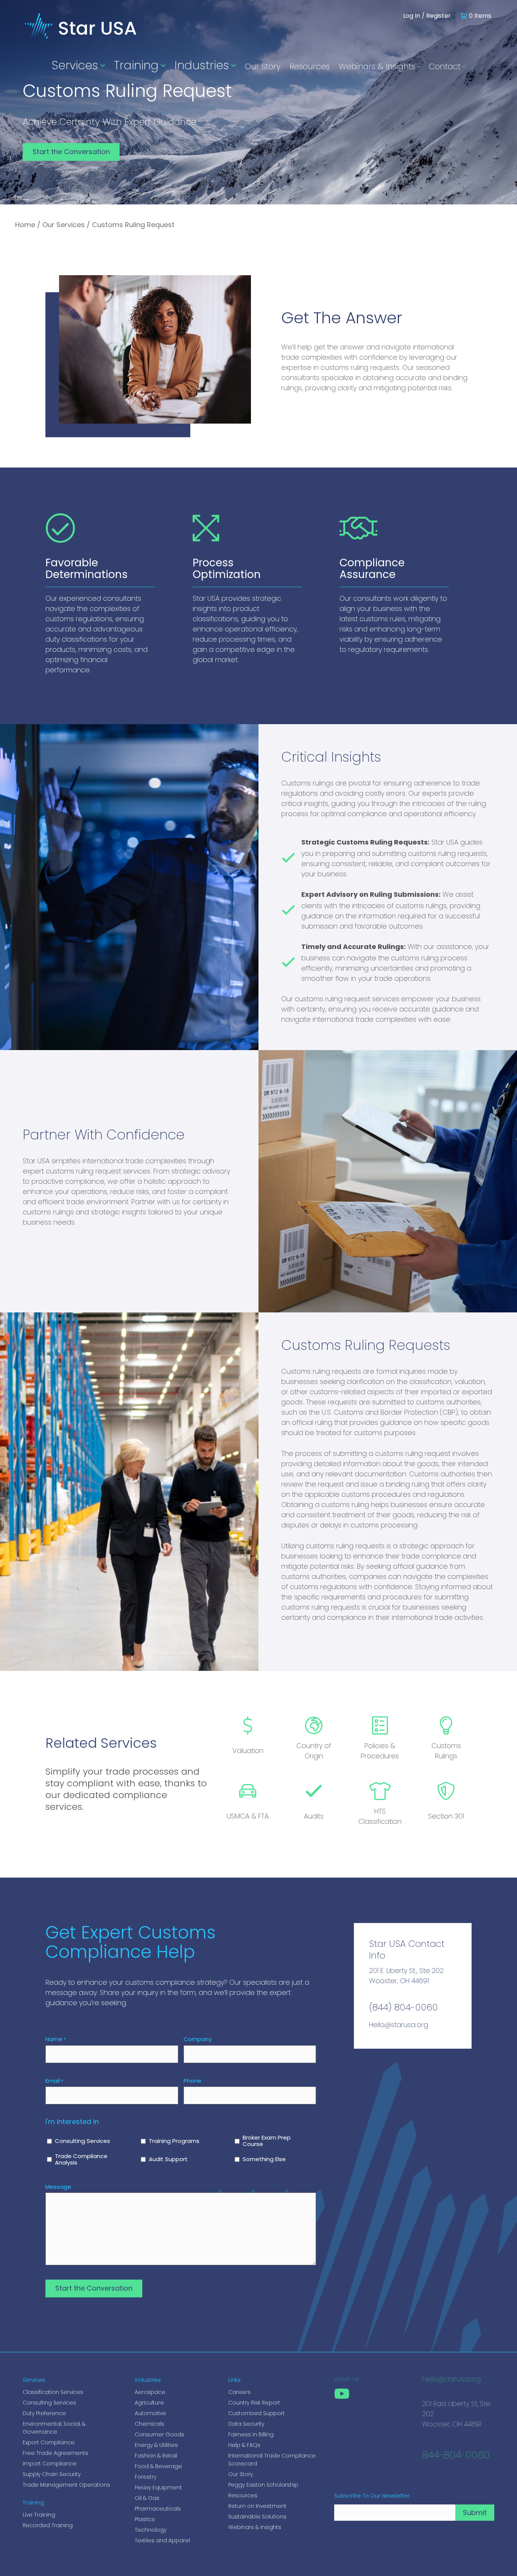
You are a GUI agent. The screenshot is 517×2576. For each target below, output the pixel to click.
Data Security (246, 2424)
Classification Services (53, 2392)
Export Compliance (49, 2442)
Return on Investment (257, 2506)
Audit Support (168, 2159)
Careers (239, 2392)
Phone (192, 2081)
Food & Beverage (158, 2466)
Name (56, 2039)
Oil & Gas (147, 2498)
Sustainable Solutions (257, 2517)
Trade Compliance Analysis (81, 2160)
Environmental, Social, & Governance (54, 2428)
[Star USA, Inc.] (81, 41)
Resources (310, 66)
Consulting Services (83, 2141)
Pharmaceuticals (158, 2509)
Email (54, 2081)
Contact (445, 66)
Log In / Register (427, 16)
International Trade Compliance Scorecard (272, 2460)
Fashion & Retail (156, 2456)
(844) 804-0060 (403, 2007)
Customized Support (256, 2413)
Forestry (146, 2477)
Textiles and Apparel (162, 2540)
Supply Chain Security (52, 2474)
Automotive (150, 2413)
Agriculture (149, 2403)
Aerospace (150, 2392)
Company (198, 2039)
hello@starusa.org (451, 2380)
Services (75, 65)
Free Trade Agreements (55, 2453)
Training (136, 65)
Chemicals (149, 2424)
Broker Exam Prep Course (267, 2141)
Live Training (39, 2515)
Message (58, 2187)
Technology (151, 2530)
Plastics (145, 2519)
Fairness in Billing (251, 2434)
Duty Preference (44, 2413)
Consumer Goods (160, 2434)
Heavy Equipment (158, 2487)
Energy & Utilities (156, 2445)
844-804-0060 (456, 2456)
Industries (202, 65)
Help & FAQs (244, 2445)
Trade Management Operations (66, 2485)
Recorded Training (48, 2525)
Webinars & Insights (377, 66)
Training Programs (174, 2141)
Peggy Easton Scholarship (263, 2485)
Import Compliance (50, 2464)
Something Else (264, 2159)
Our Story (263, 66)
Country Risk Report (254, 2403)
